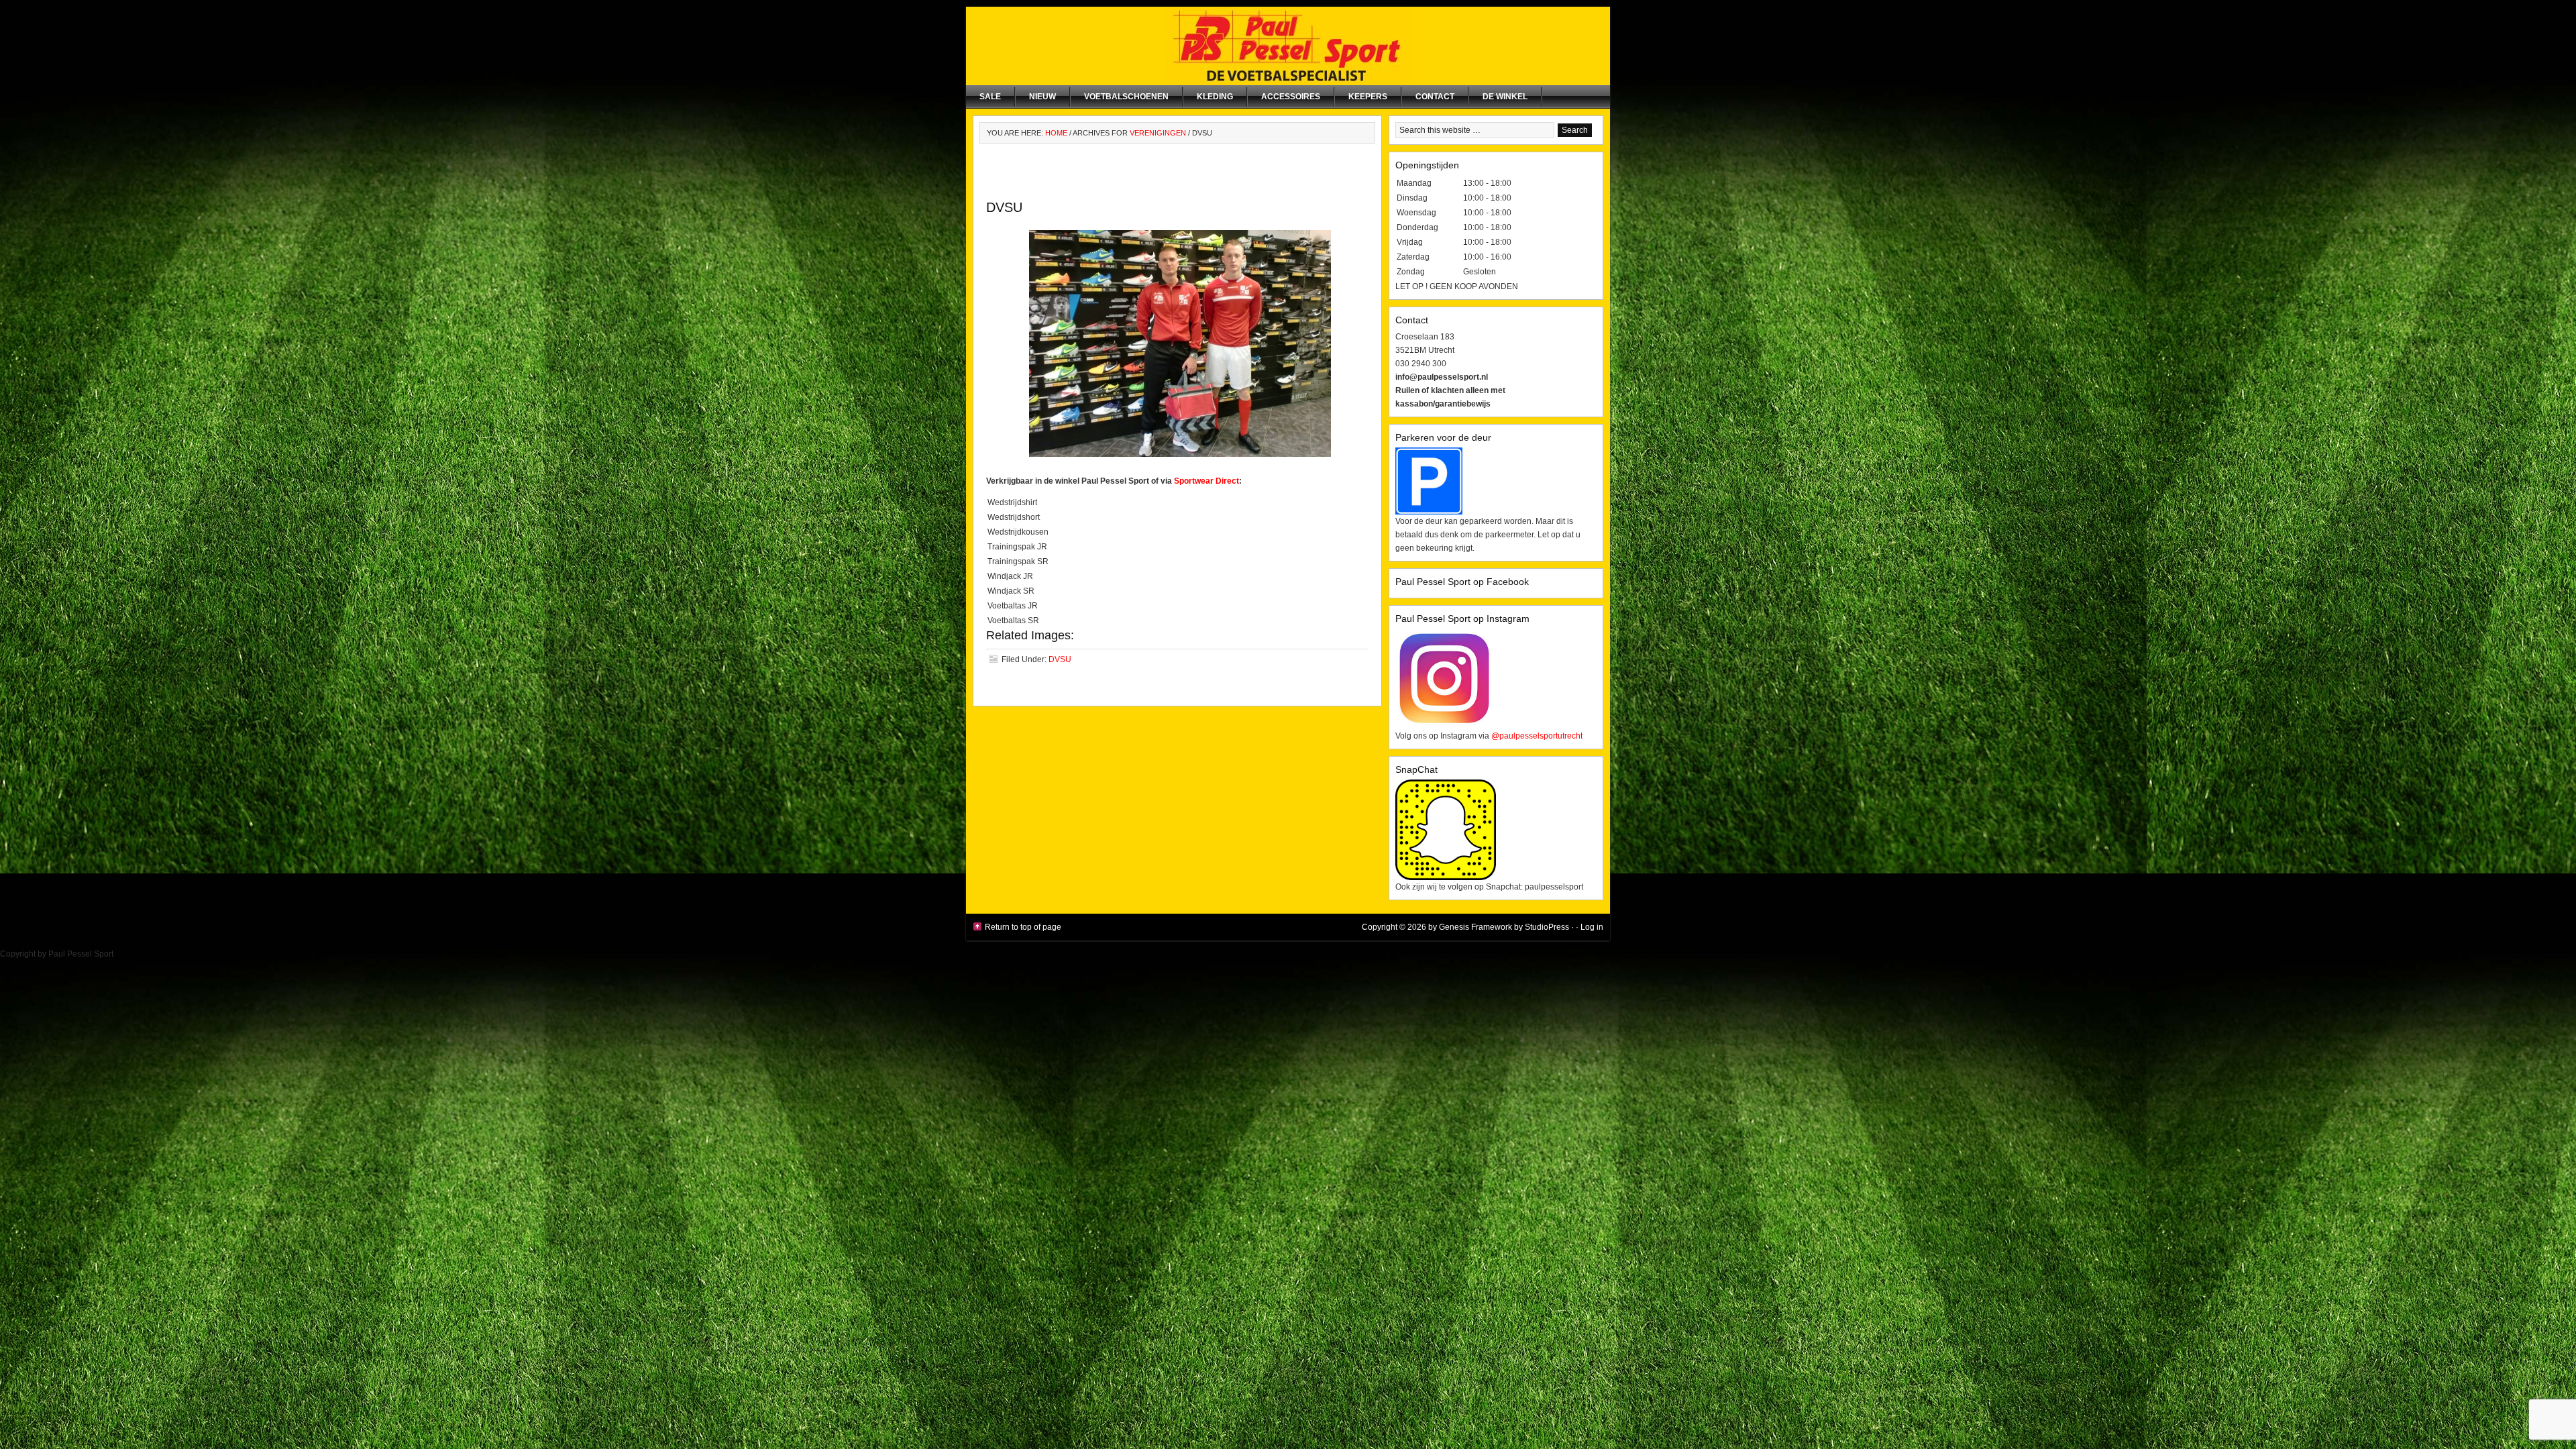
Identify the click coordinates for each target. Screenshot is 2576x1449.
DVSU (1004, 207)
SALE (990, 97)
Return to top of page (1023, 927)
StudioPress (1547, 927)
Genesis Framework (1475, 927)
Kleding (1215, 97)
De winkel (1505, 97)
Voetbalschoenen (1126, 97)
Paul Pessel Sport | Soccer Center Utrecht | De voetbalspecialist (1288, 46)
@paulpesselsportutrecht (1537, 736)
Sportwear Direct (1206, 481)
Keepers (1368, 97)
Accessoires (1291, 97)
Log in (1592, 927)
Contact (1435, 97)
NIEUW (1042, 97)
